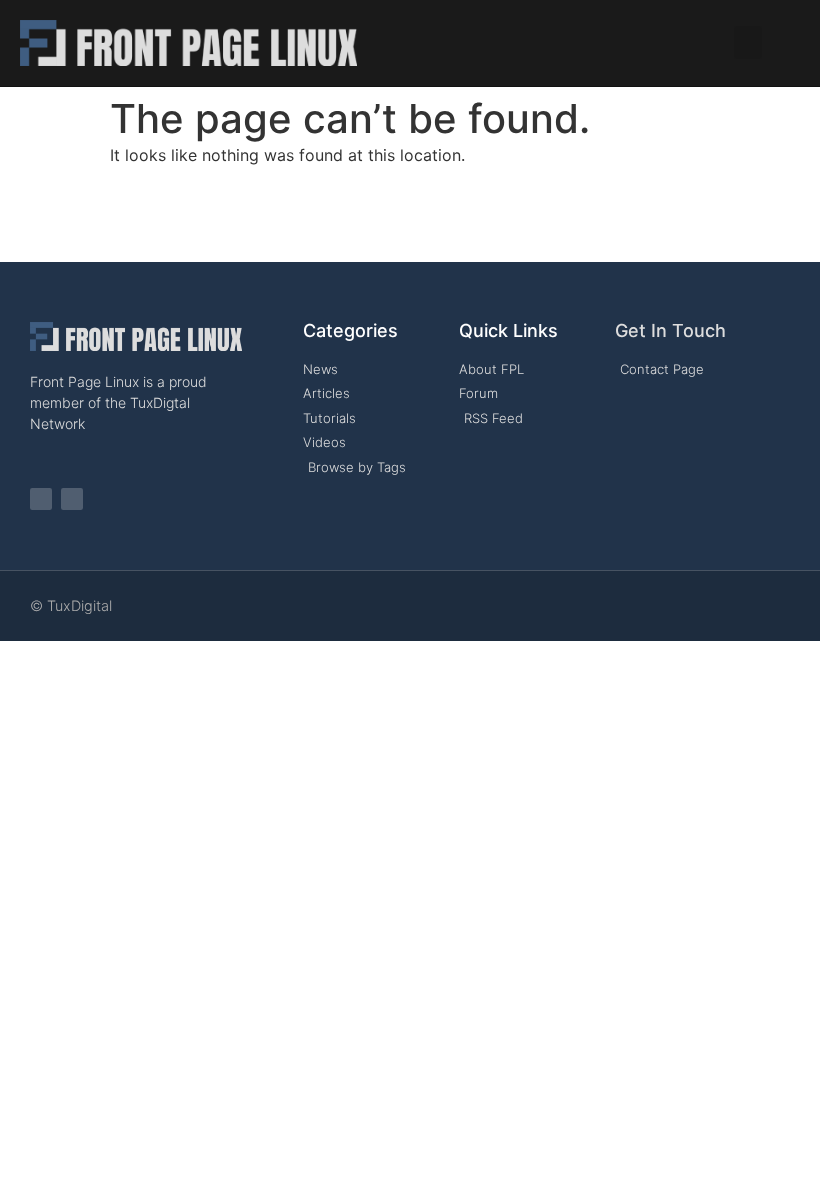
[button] (748, 42)
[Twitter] (41, 499)
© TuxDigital (71, 605)
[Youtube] (72, 499)
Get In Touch (670, 330)
